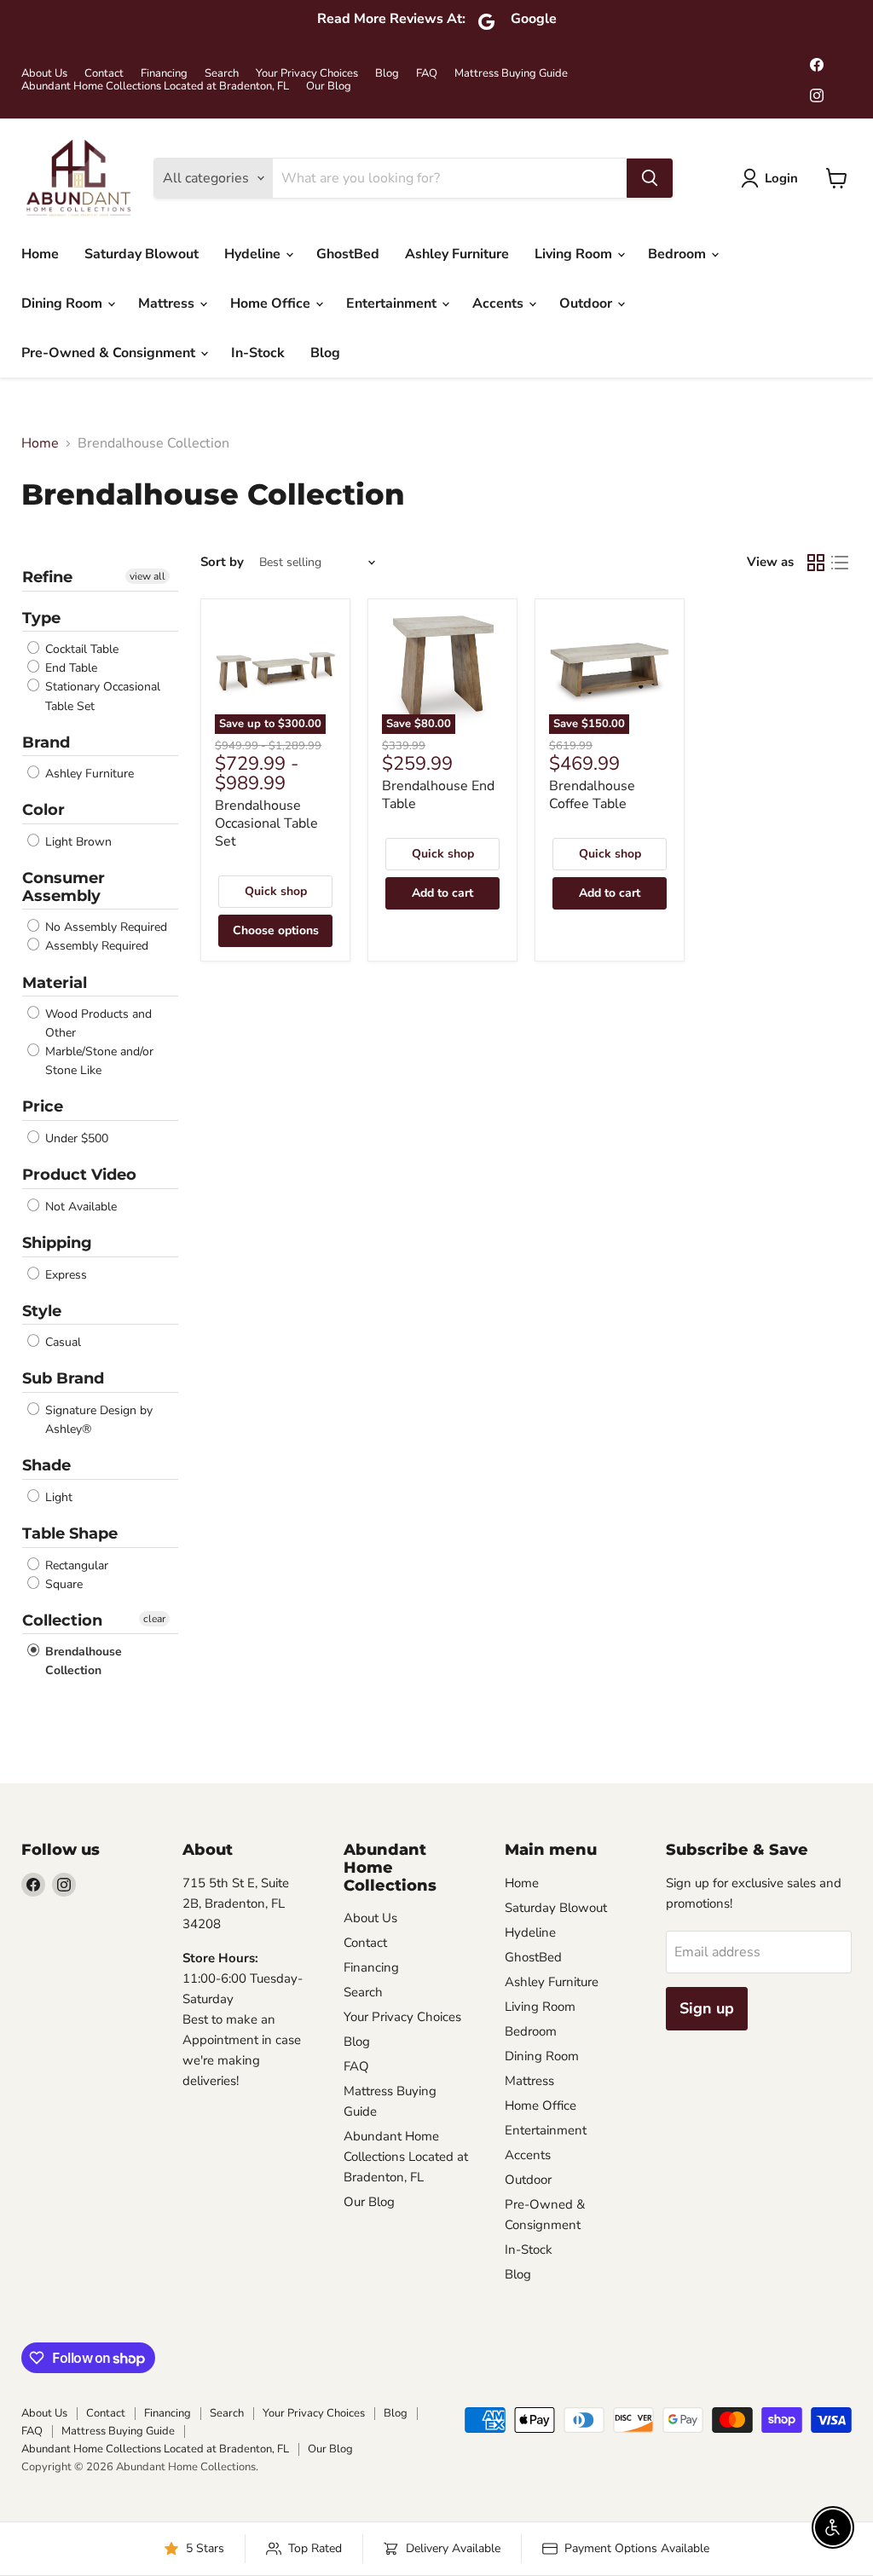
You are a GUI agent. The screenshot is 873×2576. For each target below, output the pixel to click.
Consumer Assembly (64, 887)
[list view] (840, 563)
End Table (69, 668)
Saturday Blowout (142, 254)
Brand (46, 742)
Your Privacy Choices (307, 74)
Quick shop (276, 891)
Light (57, 1497)
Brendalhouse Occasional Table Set (266, 823)
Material (55, 983)
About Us (44, 74)
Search (222, 74)
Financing (164, 74)
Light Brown (77, 842)
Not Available (79, 1207)
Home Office (272, 303)
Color (43, 810)
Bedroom (679, 254)
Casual (61, 1342)
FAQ (427, 74)
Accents (500, 303)
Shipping (57, 1243)
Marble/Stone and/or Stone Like (98, 1061)
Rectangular (75, 1565)
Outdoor (587, 303)
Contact (104, 74)
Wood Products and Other (97, 1023)
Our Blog (329, 87)
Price (43, 1106)
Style (42, 1311)
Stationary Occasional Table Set (101, 697)
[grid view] (816, 563)
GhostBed (348, 254)
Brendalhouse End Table (438, 795)
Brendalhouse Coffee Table (592, 795)
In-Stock (258, 353)
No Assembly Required (104, 927)
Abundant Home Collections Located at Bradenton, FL (155, 87)
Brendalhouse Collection (82, 1661)
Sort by (222, 562)
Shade (46, 1465)
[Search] (650, 178)
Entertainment (393, 303)
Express (64, 1275)
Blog (387, 74)
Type (41, 618)
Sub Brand (63, 1378)
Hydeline (254, 254)
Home (40, 254)
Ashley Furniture (457, 254)
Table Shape (70, 1533)
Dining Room (64, 303)
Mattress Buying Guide (511, 74)
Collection (62, 1620)
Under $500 (75, 1138)
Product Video (79, 1175)
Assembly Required (95, 947)
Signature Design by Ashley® (97, 1420)
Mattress (168, 303)
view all (147, 576)
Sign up (707, 2008)
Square (62, 1584)
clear (154, 1619)
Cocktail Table (80, 649)
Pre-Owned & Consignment (110, 353)
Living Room (575, 254)
